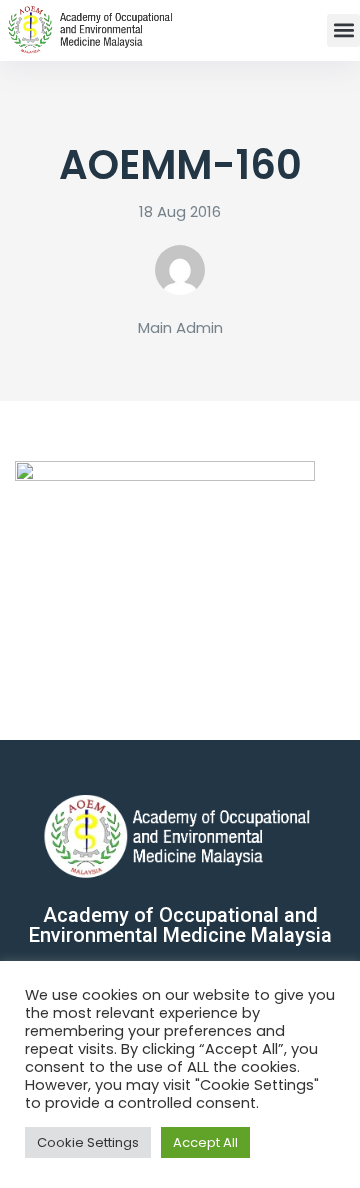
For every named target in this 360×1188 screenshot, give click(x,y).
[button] (343, 30)
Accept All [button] (205, 1142)
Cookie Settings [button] (88, 1142)
